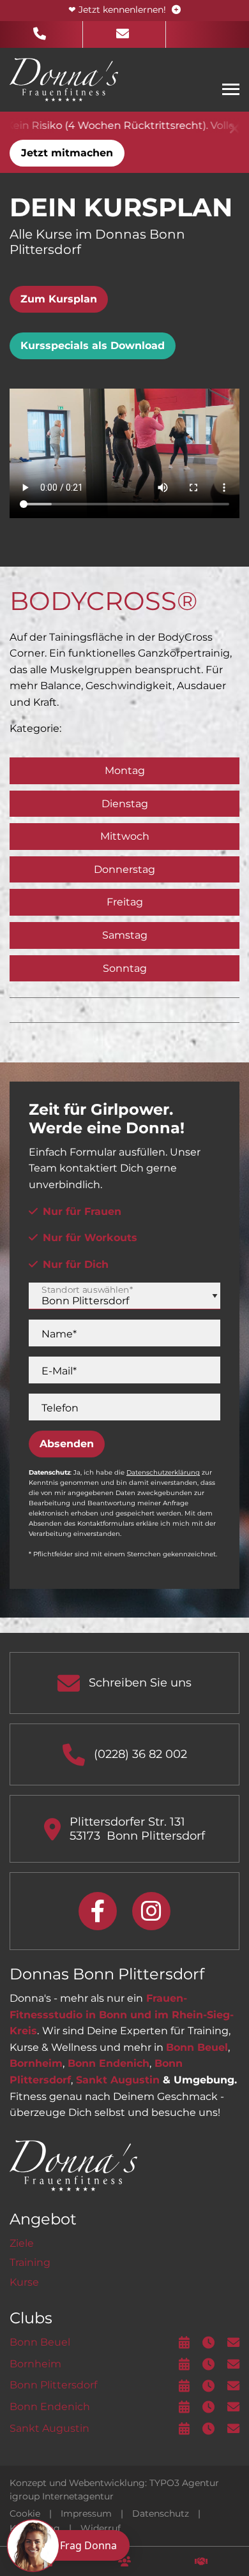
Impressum (86, 2513)
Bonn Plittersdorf (53, 2385)
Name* (59, 1334)
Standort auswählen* (87, 1290)
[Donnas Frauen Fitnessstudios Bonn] (64, 79)
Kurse (24, 2282)
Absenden (67, 1444)
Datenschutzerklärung (163, 1472)
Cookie (25, 2513)
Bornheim (36, 2063)
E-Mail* (59, 1371)
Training (30, 2262)
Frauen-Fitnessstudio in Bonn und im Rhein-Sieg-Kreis (122, 2014)
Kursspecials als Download (93, 346)
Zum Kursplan (59, 299)
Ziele (22, 2243)
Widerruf (101, 2528)
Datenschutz (161, 2513)
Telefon (60, 1408)
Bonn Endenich (109, 2063)
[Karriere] (201, 2561)
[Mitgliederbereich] (124, 2561)
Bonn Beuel (197, 2047)
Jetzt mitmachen (67, 153)
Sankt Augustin (118, 2080)
